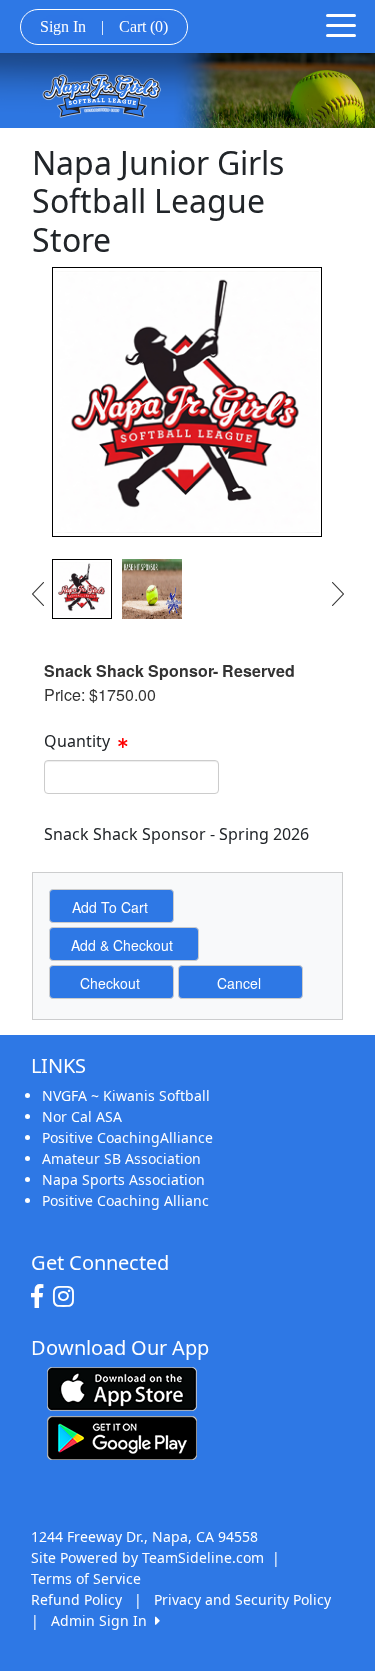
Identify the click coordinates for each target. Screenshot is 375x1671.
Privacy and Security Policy (242, 1599)
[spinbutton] (131, 777)
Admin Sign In (103, 1620)
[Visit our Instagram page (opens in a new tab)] (68, 1297)
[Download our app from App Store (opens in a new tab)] (122, 1387)
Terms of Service (86, 1578)
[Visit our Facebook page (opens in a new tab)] (42, 1297)
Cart (143, 26)
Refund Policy (76, 1599)
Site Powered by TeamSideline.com (147, 1557)
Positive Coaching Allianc (125, 1200)
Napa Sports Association (123, 1179)
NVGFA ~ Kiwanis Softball (126, 1095)
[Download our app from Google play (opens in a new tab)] (122, 1436)
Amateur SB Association (121, 1158)
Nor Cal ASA (82, 1116)
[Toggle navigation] (341, 24)
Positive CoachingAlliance (127, 1137)
